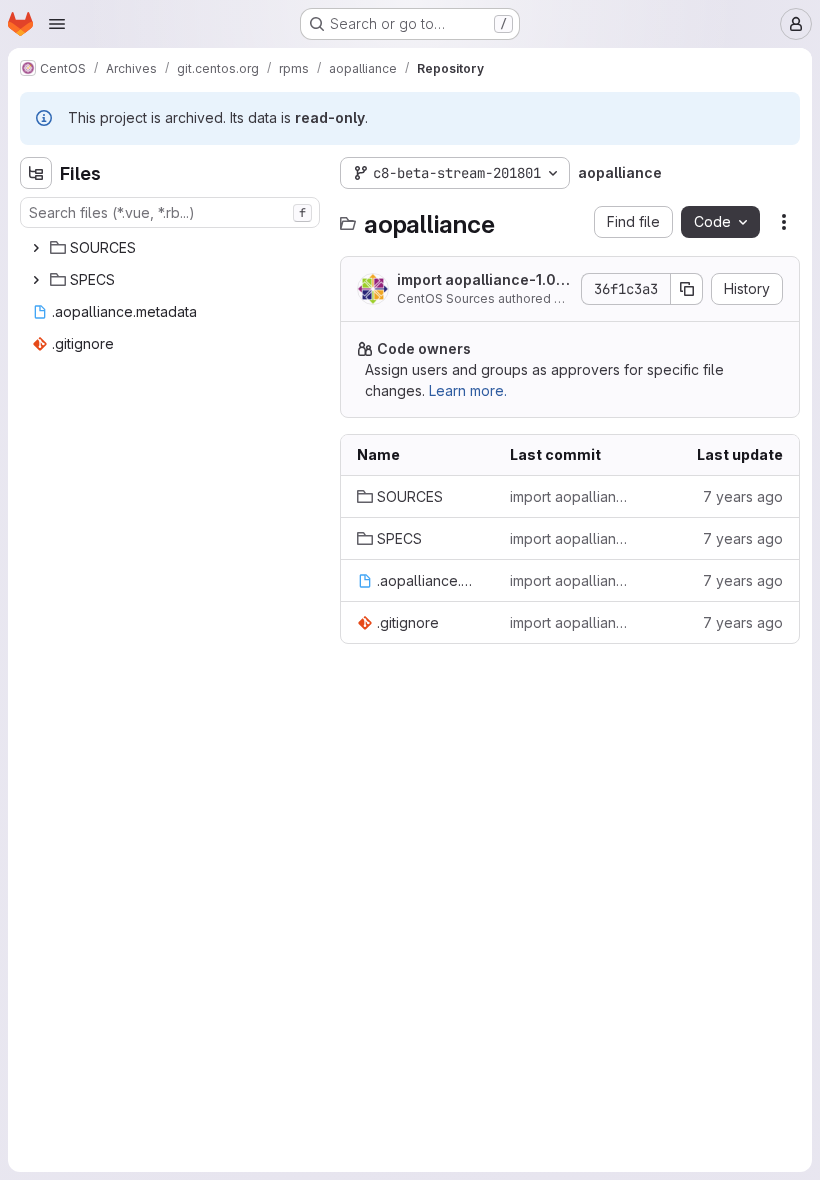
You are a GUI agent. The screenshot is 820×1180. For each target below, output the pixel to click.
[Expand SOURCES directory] (36, 248)
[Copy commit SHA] (687, 289)
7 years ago (743, 496)
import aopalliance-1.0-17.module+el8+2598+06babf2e (483, 280)
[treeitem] (172, 248)
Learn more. (468, 390)
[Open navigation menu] (57, 24)
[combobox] (170, 212)
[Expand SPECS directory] (36, 280)
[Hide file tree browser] (36, 173)
